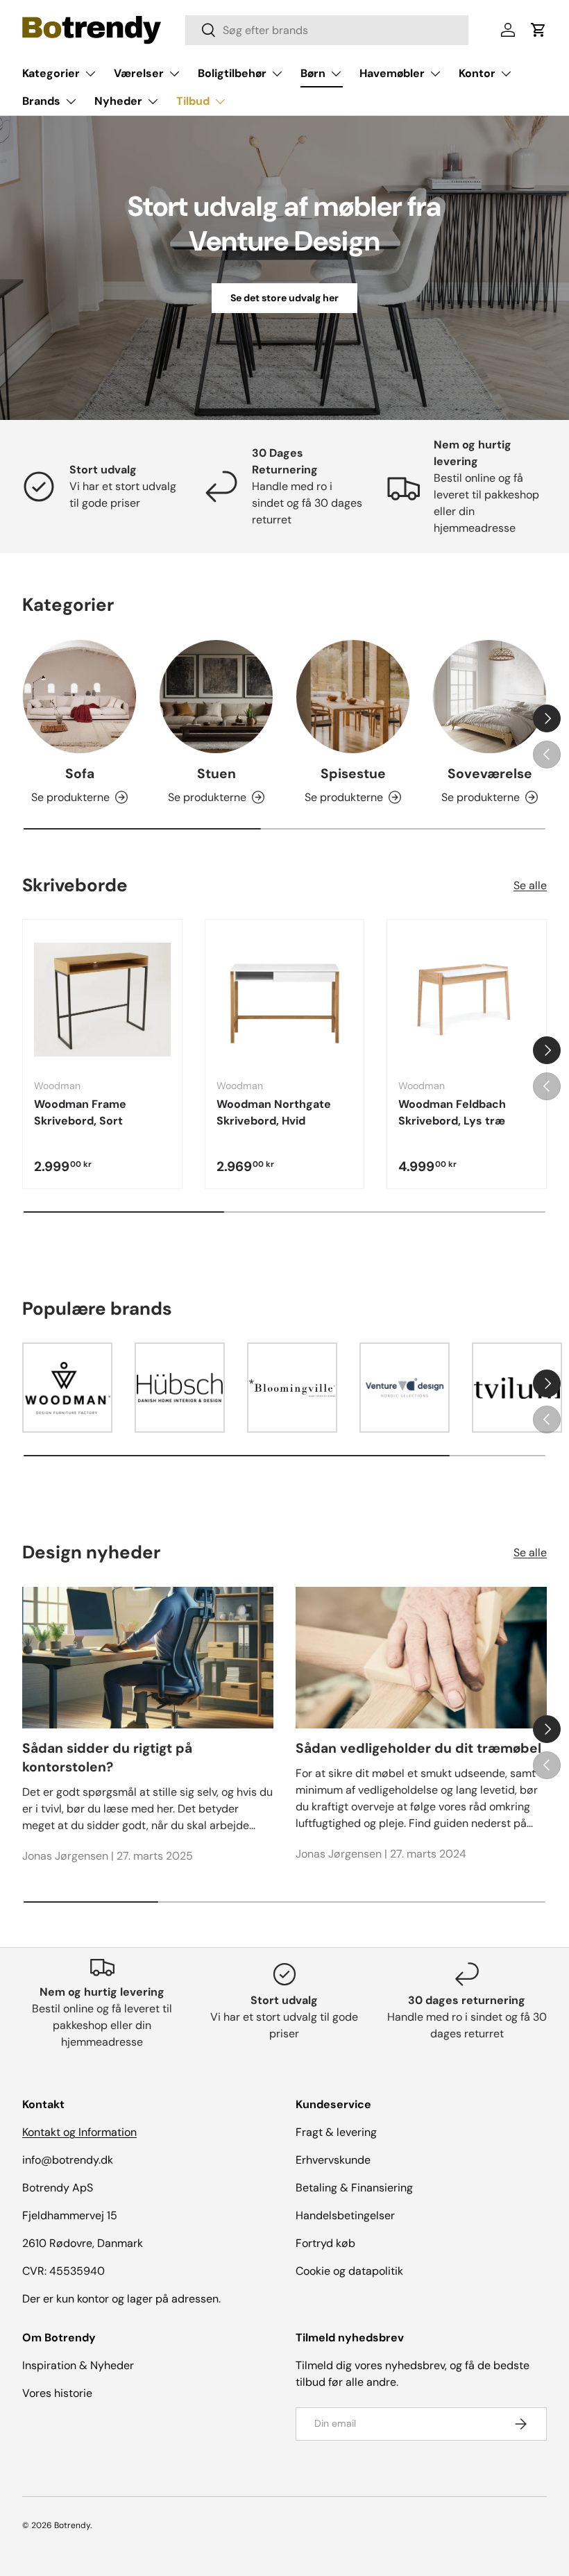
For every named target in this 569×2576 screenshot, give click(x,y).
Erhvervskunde (333, 2160)
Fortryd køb (325, 2243)
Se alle (530, 885)
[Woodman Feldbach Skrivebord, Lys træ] (467, 999)
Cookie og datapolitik (349, 2271)
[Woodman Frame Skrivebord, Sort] (102, 999)
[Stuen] (216, 697)
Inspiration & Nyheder (78, 2365)
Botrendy (72, 2525)
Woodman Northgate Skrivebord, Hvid (274, 1112)
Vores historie (57, 2393)
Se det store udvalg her (284, 298)
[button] (538, 30)
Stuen (216, 774)
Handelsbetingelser (345, 2215)
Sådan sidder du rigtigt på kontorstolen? (107, 1758)
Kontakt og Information (79, 2132)
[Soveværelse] (490, 697)
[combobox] (326, 30)
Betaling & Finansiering (354, 2188)
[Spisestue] (353, 697)
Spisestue (353, 774)
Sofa (80, 774)
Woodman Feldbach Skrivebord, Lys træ (452, 1112)
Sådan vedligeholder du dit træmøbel (418, 1748)
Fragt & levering (336, 2132)
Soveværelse (490, 774)
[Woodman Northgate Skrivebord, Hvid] (285, 999)
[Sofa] (79, 697)
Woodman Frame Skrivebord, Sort (80, 1112)
